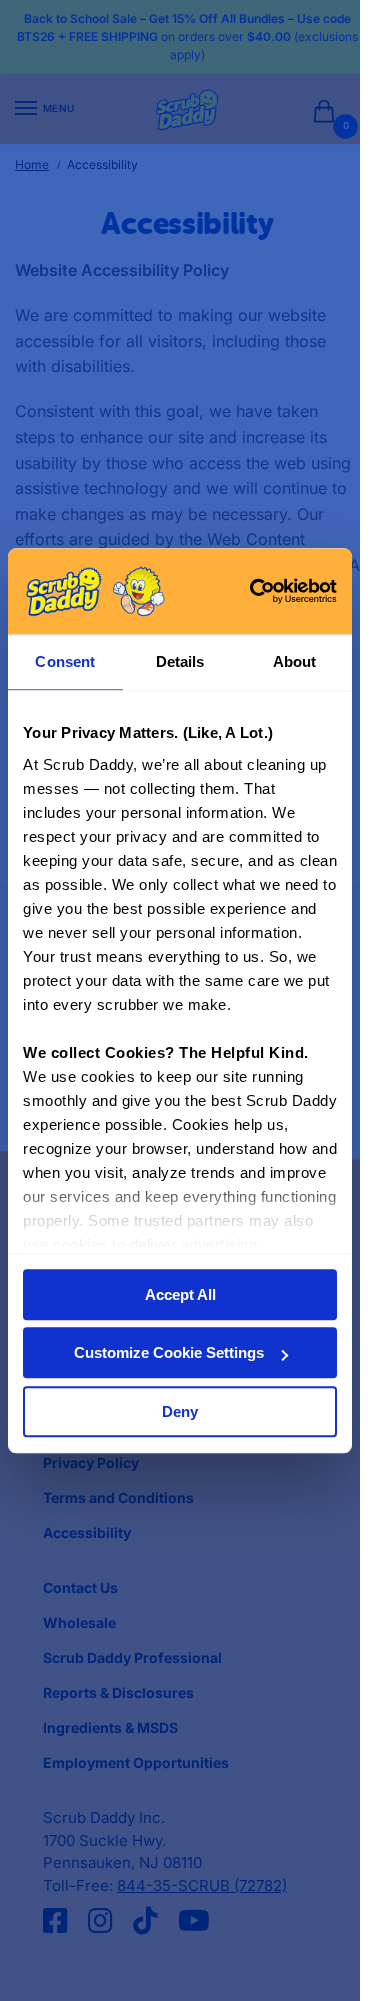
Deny (180, 1411)
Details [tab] (180, 662)
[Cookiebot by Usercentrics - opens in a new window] (254, 592)
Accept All (180, 1294)
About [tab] (295, 662)
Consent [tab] (65, 662)
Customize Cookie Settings (169, 1353)
